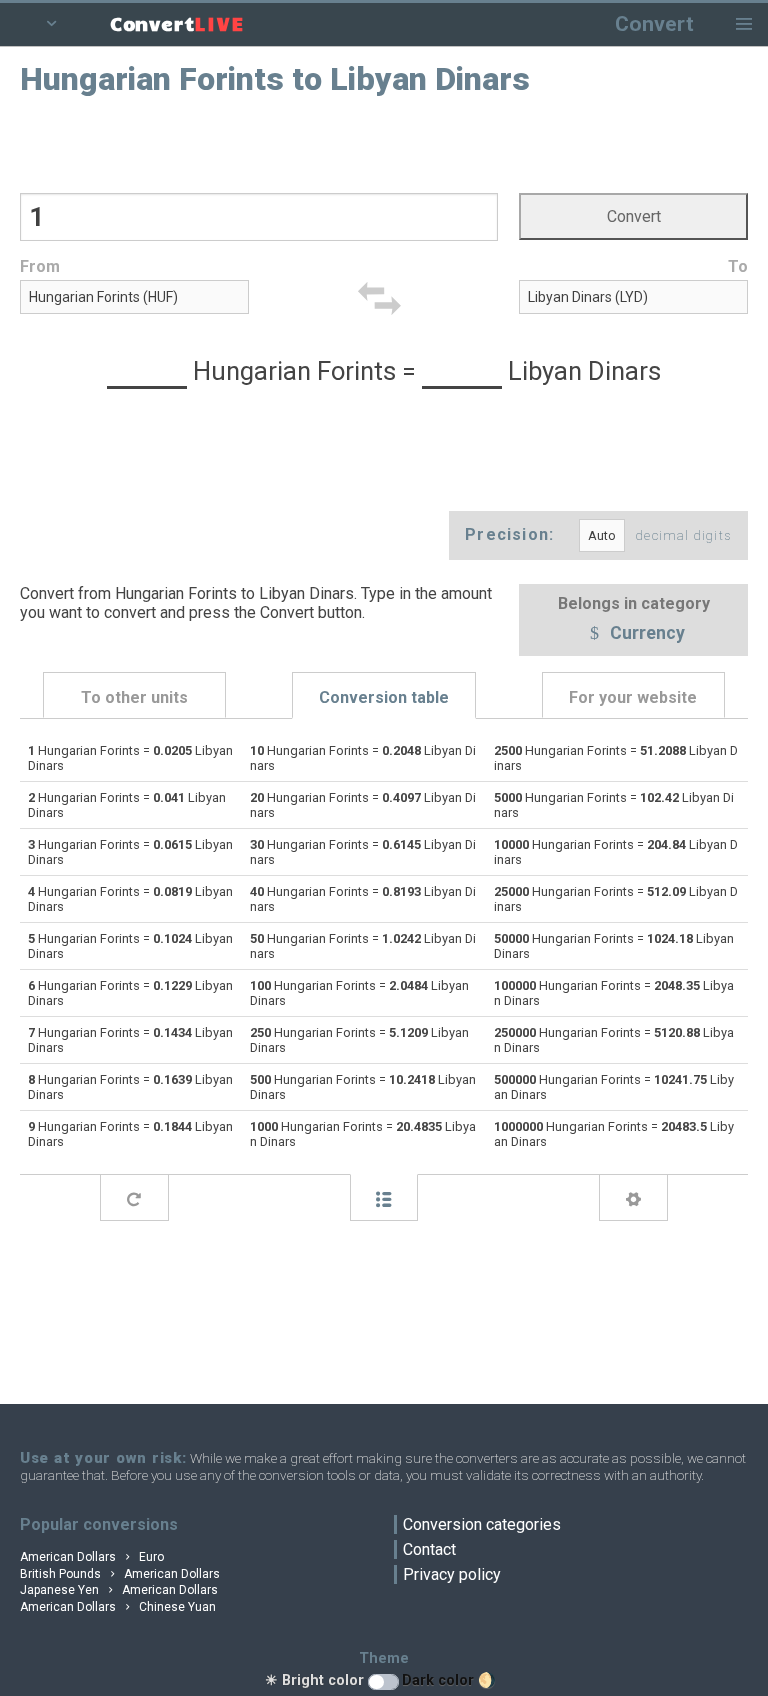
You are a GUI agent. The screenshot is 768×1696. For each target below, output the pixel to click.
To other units (134, 697)
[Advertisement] (384, 143)
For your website (633, 697)
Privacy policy (452, 1574)
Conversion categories (482, 1524)
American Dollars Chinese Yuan (118, 1607)
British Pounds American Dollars (120, 1574)
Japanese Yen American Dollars (119, 1590)
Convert (654, 23)
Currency (645, 634)
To (738, 266)
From (40, 266)
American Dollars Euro (92, 1557)
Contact (429, 1549)
